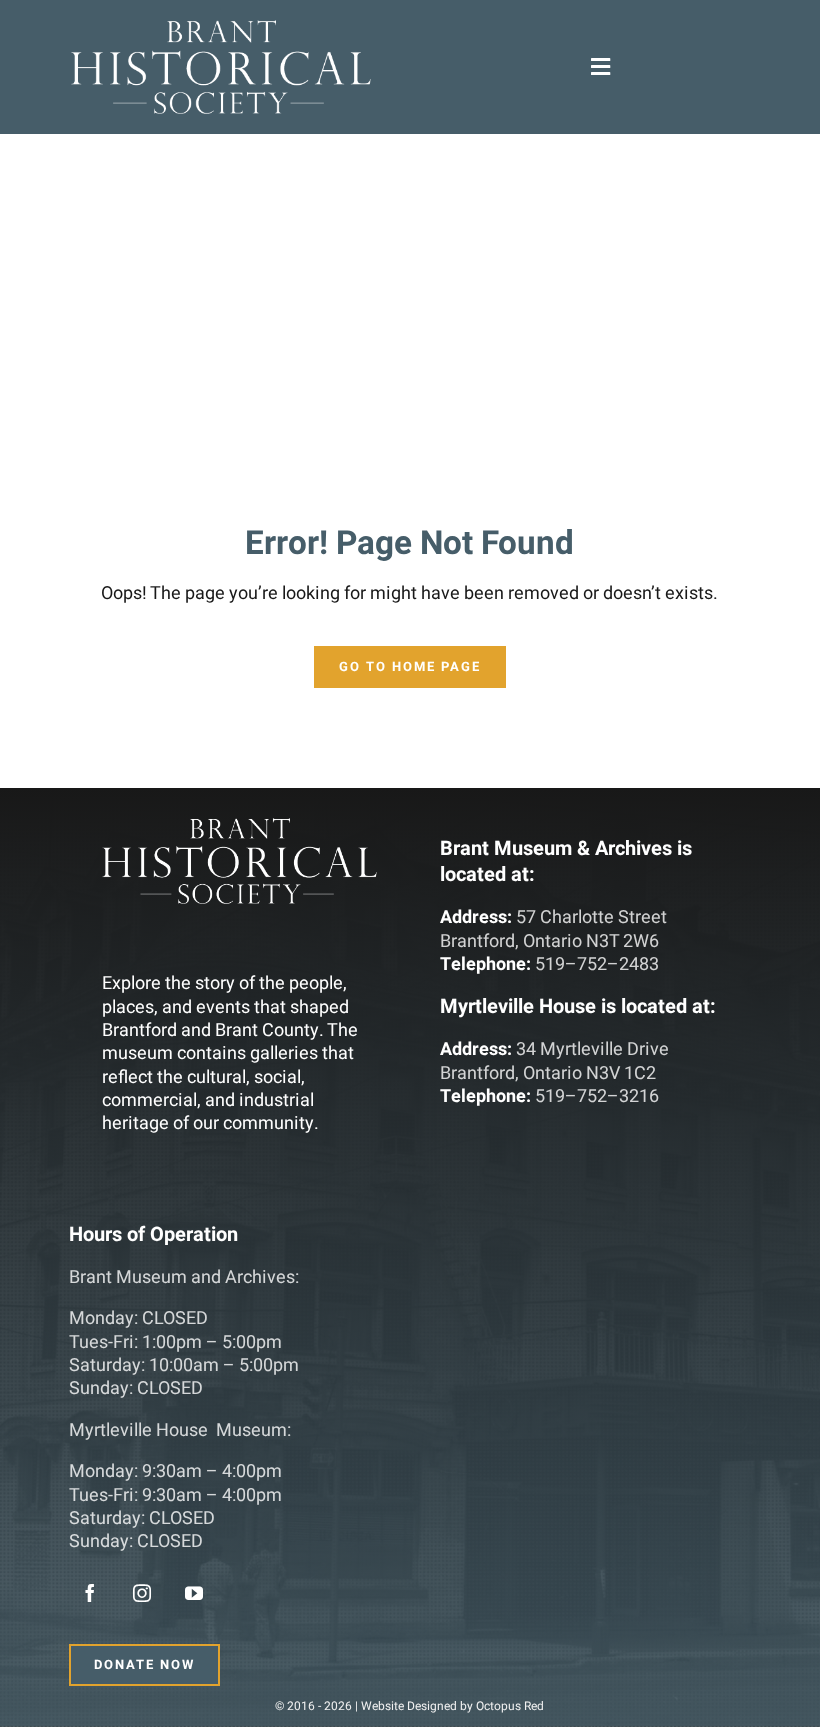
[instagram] (142, 1593)
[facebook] (90, 1593)
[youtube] (194, 1593)
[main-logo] (221, 28)
